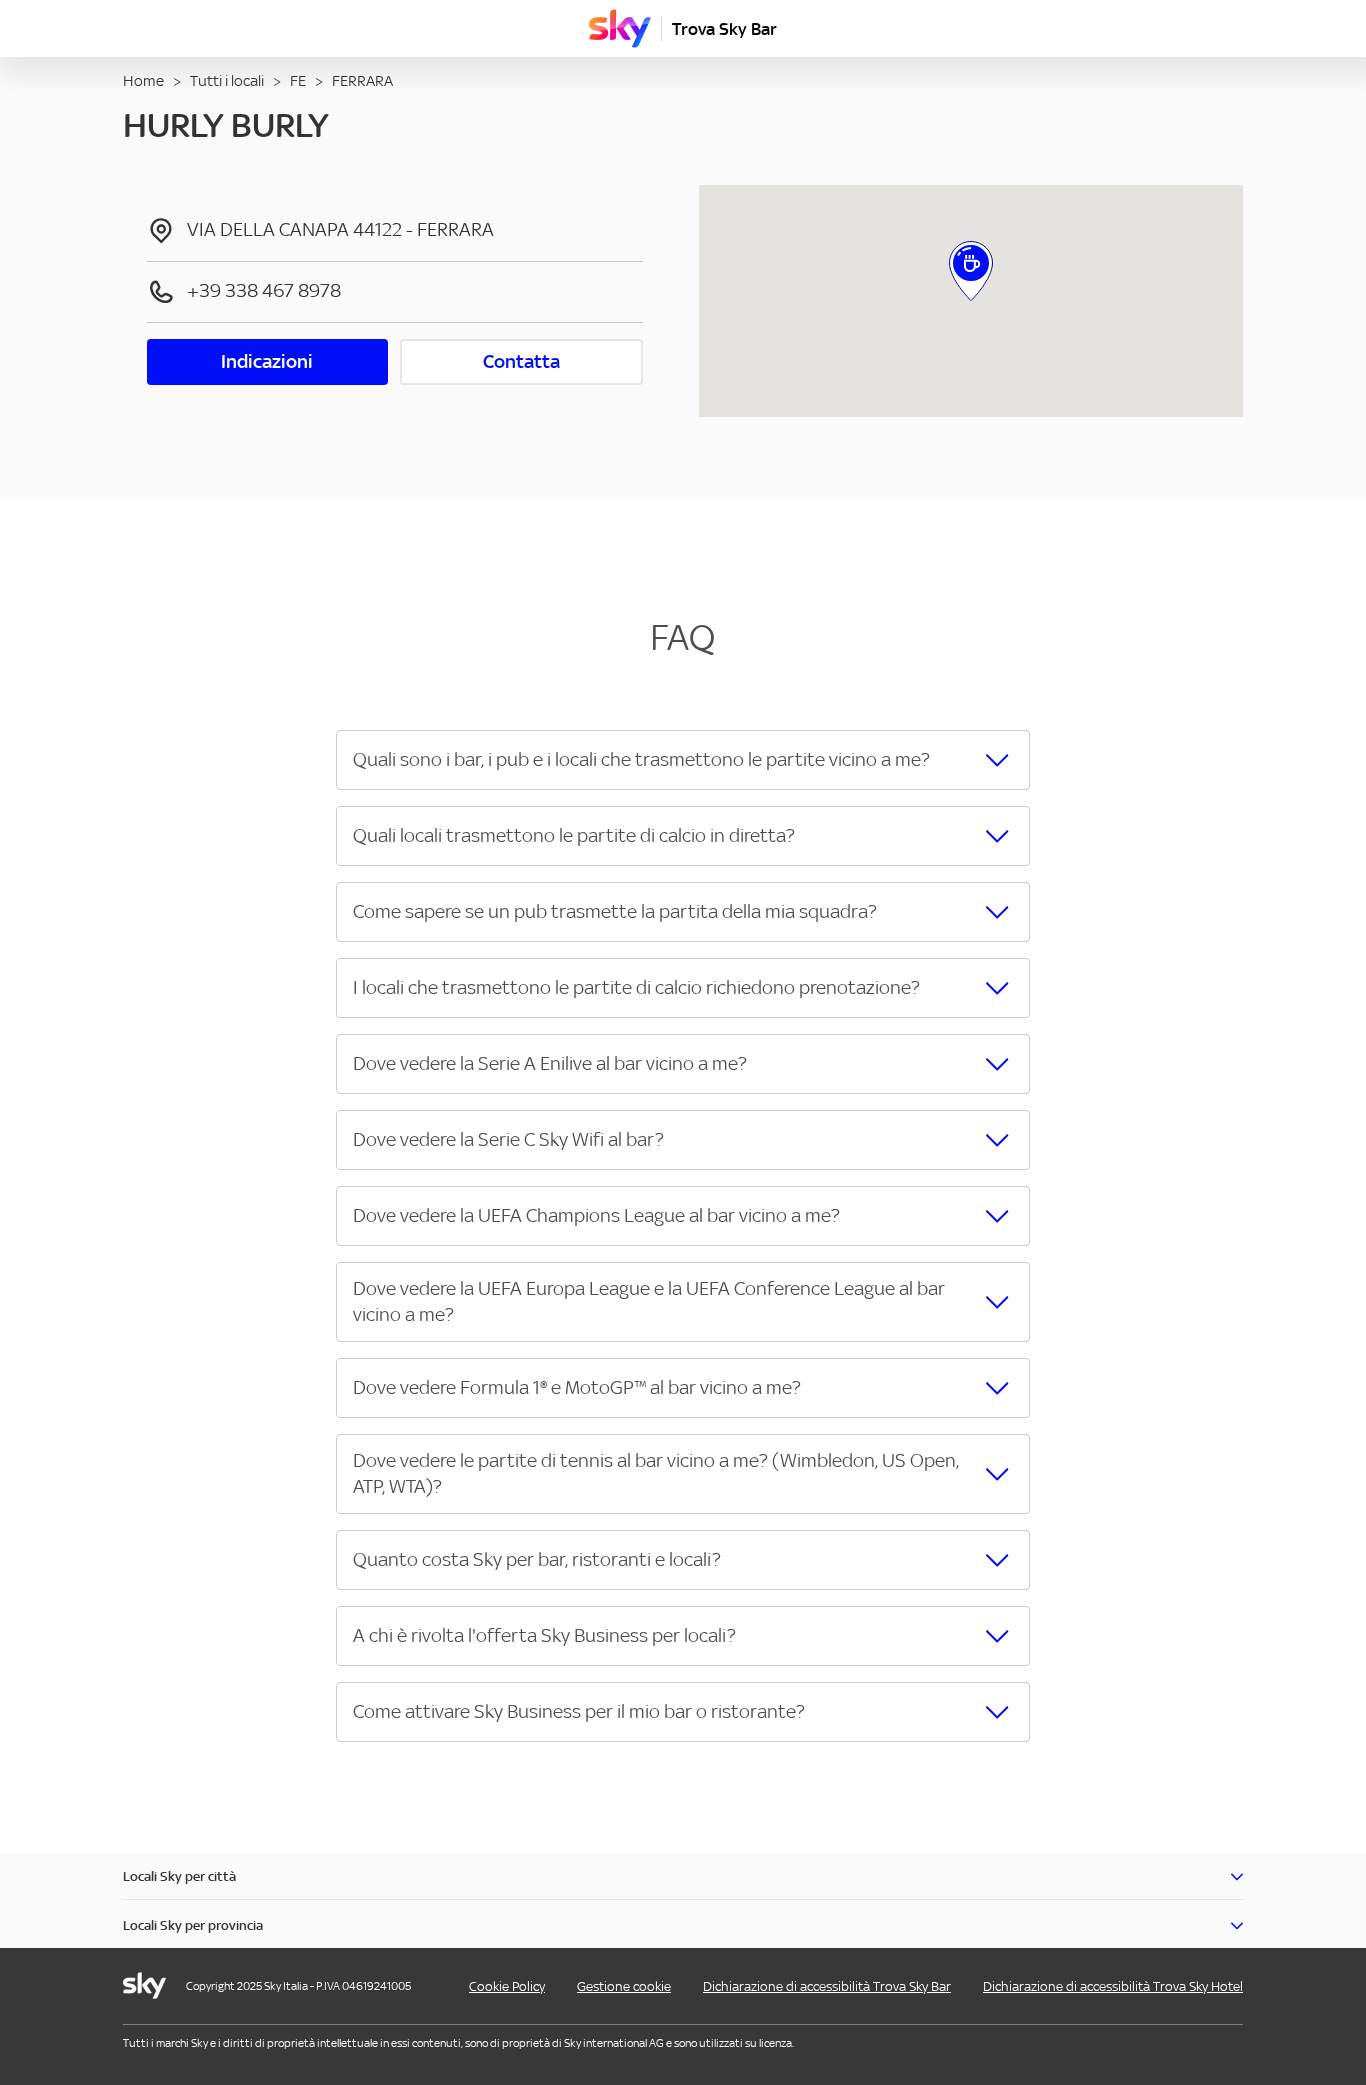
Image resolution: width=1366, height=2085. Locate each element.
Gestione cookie (624, 1986)
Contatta (521, 361)
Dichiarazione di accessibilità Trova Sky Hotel (1113, 1986)
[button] (682, 760)
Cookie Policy (507, 1986)
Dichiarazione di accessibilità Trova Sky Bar (827, 1986)
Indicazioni (267, 361)
